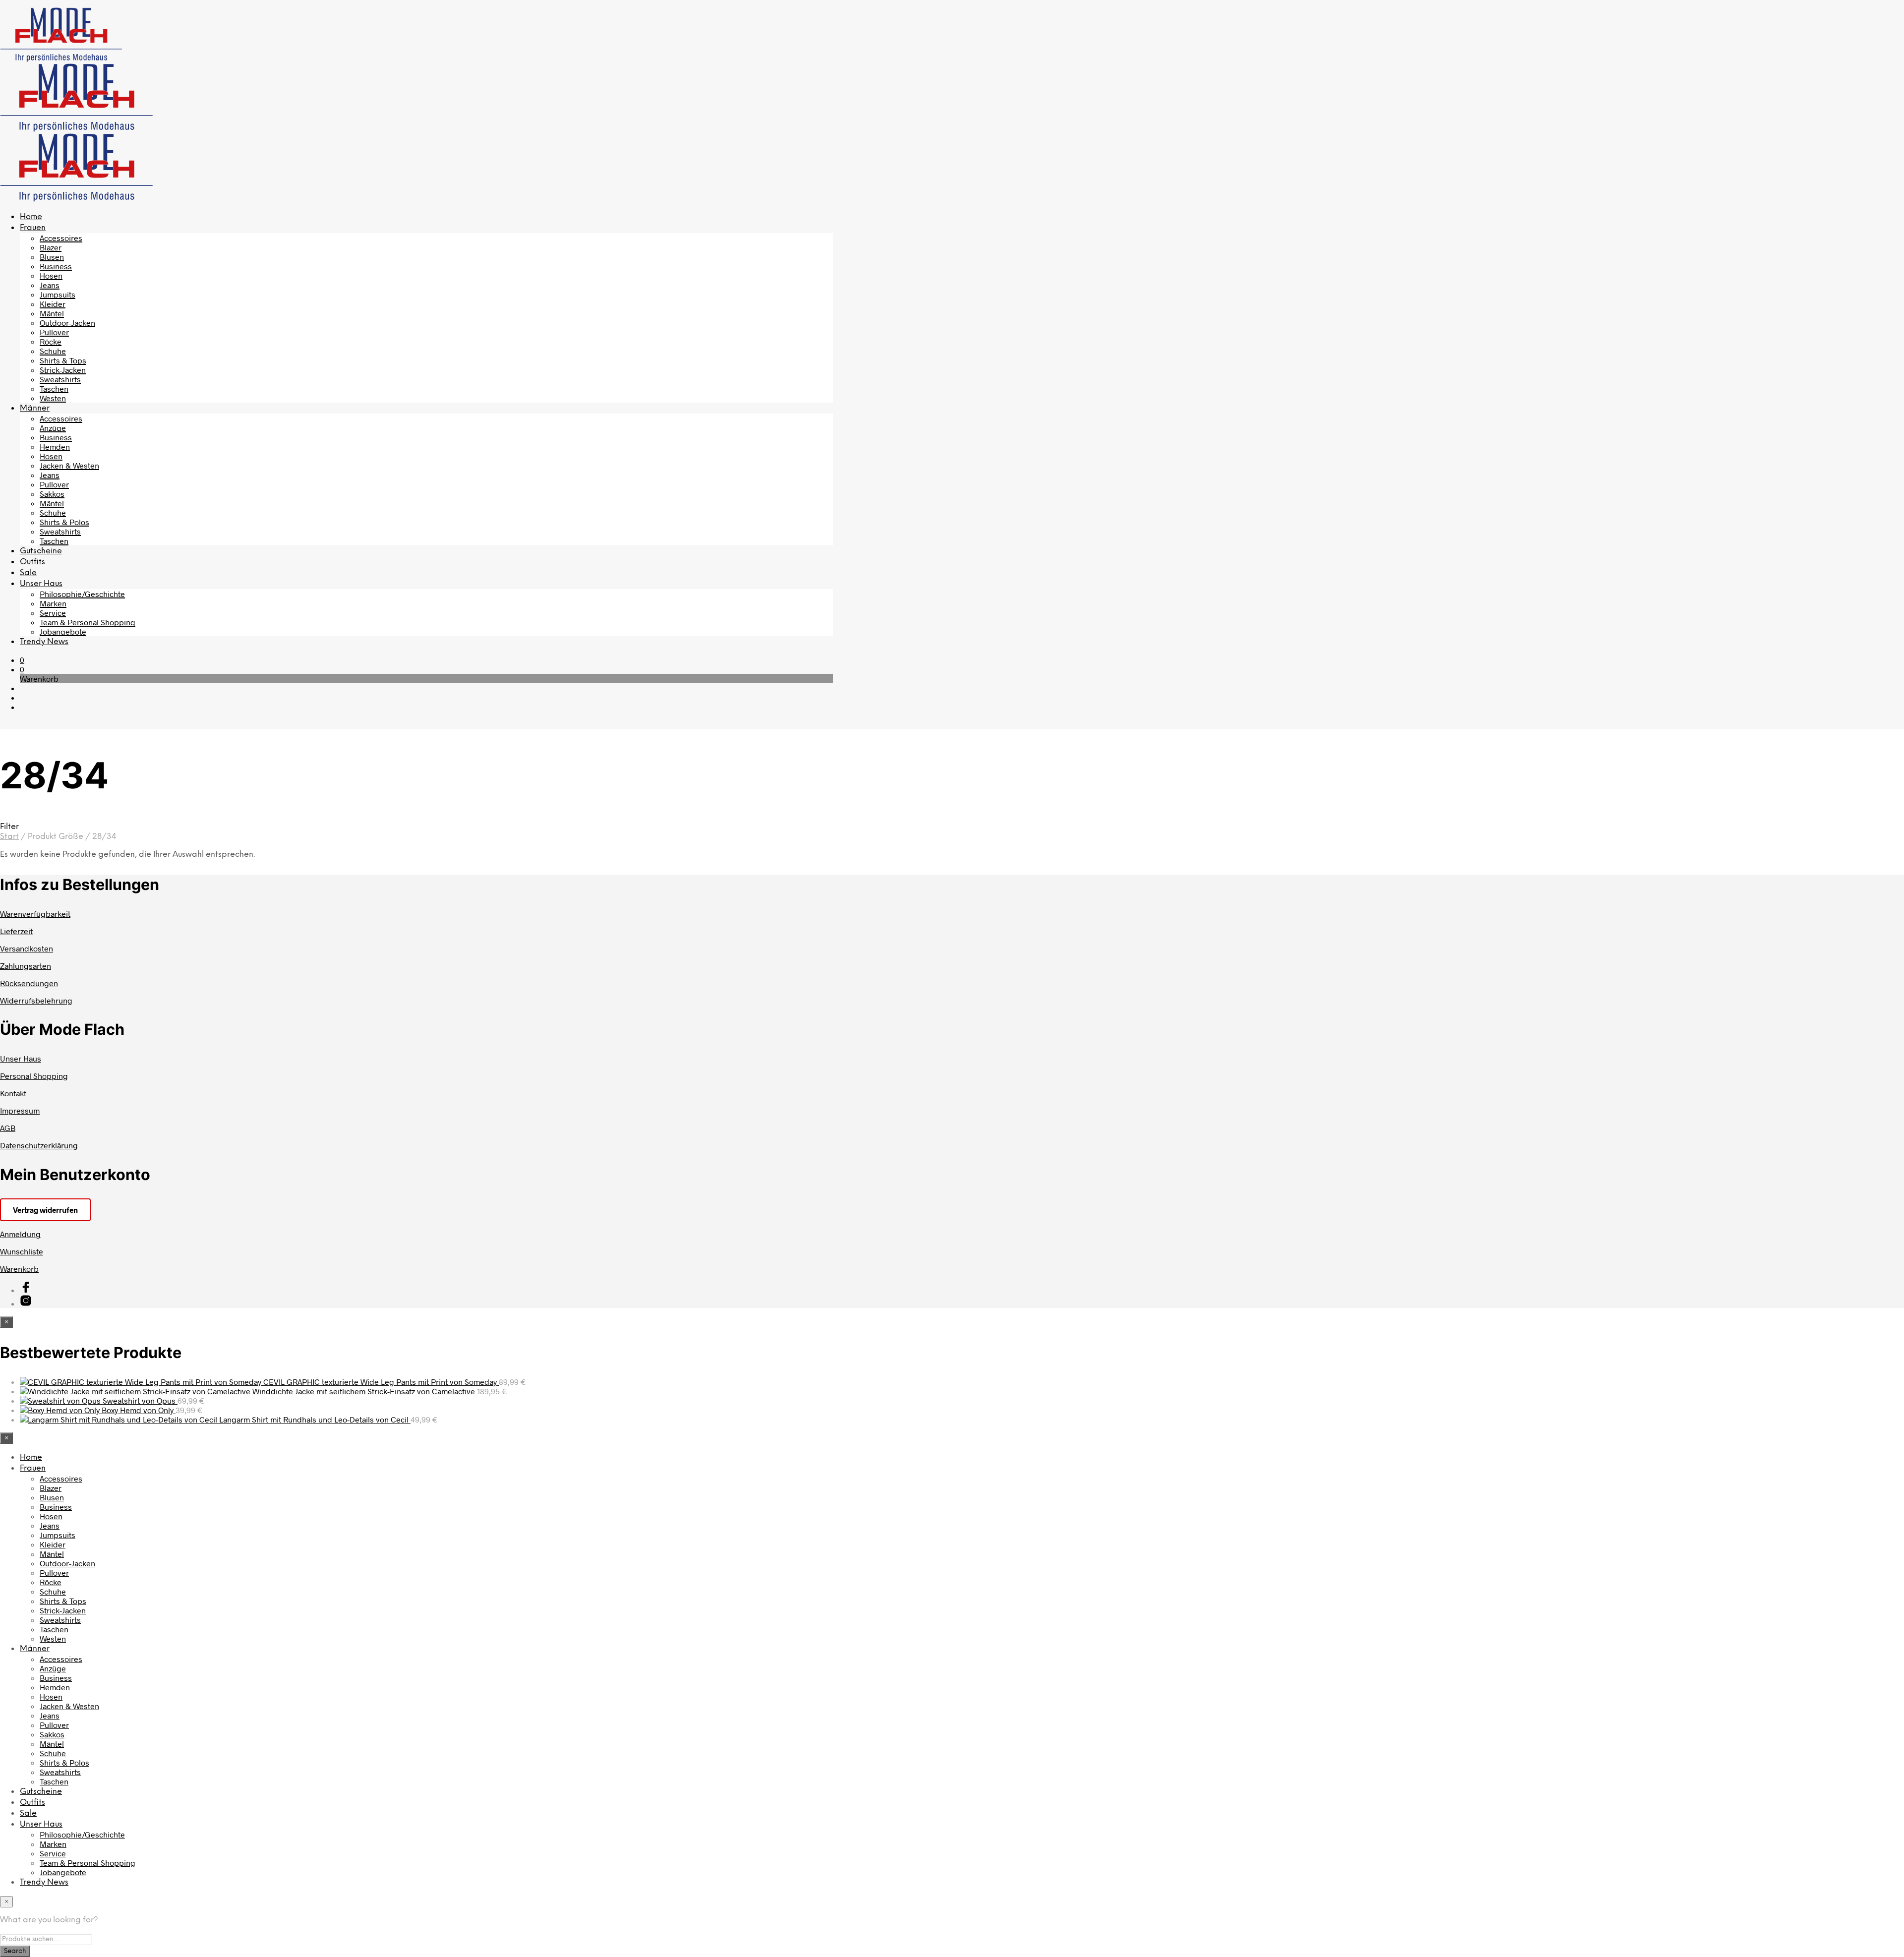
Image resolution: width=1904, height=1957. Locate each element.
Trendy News (44, 642)
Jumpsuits (58, 294)
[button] (22, 660)
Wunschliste (22, 1251)
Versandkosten (27, 948)
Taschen (54, 388)
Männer (35, 408)
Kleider (53, 304)
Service (53, 613)
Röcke (51, 341)
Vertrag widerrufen (45, 1210)
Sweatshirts (60, 379)
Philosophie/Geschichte (82, 594)
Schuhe (53, 351)
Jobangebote (63, 631)
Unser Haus (41, 584)
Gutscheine (41, 551)
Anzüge (53, 428)
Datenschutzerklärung (39, 1145)
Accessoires (61, 238)
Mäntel (52, 313)
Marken (53, 603)
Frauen (33, 228)
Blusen (52, 257)
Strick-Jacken (63, 370)
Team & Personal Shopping (88, 622)
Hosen (51, 275)
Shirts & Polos (64, 522)
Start (9, 837)
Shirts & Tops (63, 360)
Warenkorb (19, 1269)
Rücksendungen (29, 983)
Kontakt (13, 1093)
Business (56, 266)
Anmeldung (20, 1234)
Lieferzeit (16, 931)
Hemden (55, 446)
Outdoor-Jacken (67, 323)
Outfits (32, 562)
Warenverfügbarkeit (35, 914)
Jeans (50, 285)
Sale (28, 573)
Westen (53, 398)
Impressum (20, 1110)
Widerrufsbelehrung (36, 1000)
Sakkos (52, 494)
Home (31, 217)
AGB (8, 1128)
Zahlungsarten (26, 966)
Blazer (51, 247)
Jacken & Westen (69, 465)
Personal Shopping (34, 1076)
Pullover (54, 332)
